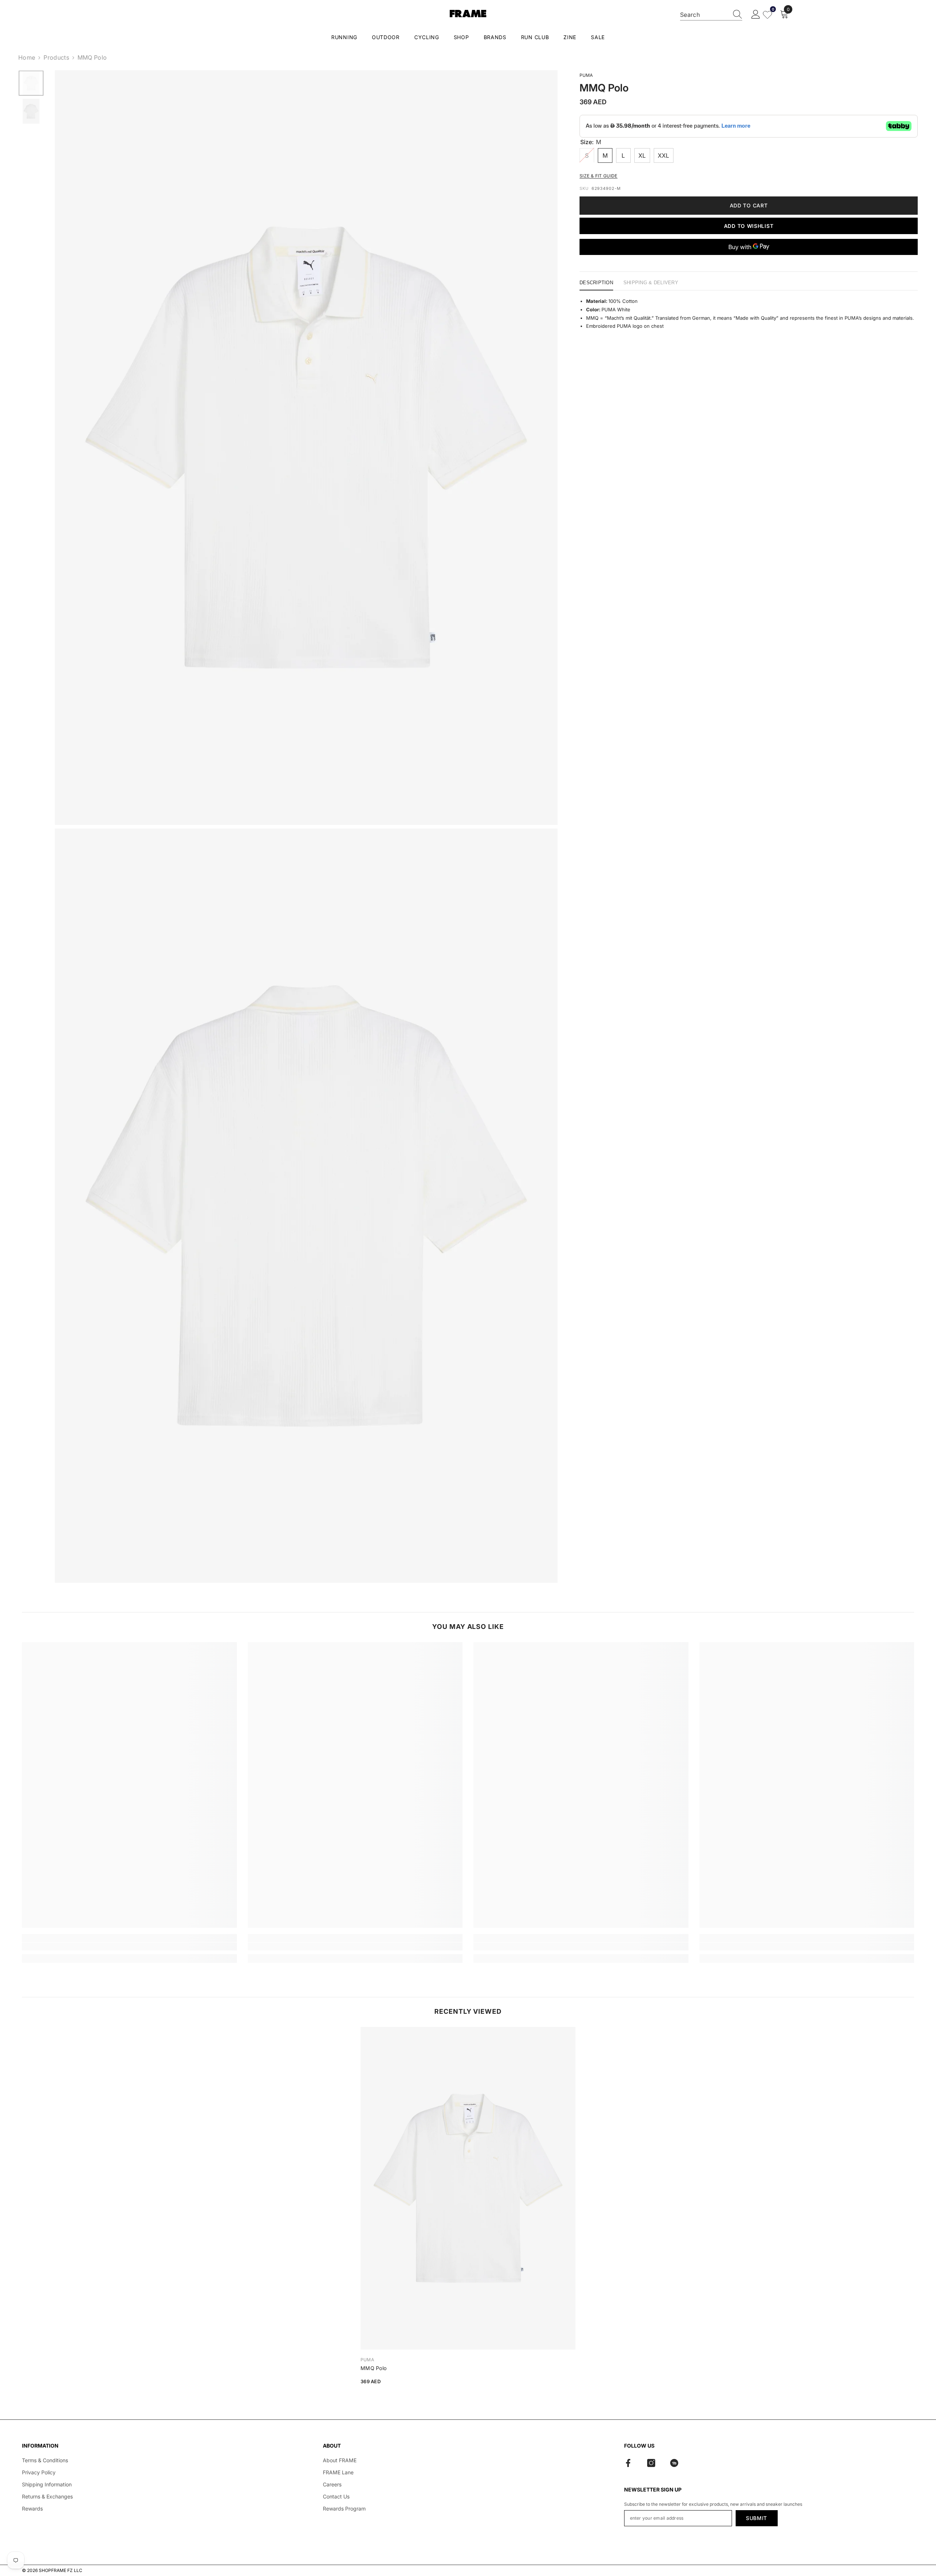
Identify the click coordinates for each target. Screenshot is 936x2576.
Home (27, 57)
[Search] (711, 15)
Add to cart (749, 205)
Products (56, 57)
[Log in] (756, 15)
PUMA (586, 75)
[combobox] (704, 15)
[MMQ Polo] (468, 2188)
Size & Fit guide (599, 175)
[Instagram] (651, 2463)
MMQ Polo (373, 2368)
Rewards (32, 2509)
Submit (756, 2518)
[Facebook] (628, 2463)
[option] (31, 83)
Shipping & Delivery (651, 283)
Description (596, 283)
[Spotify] (674, 2463)
